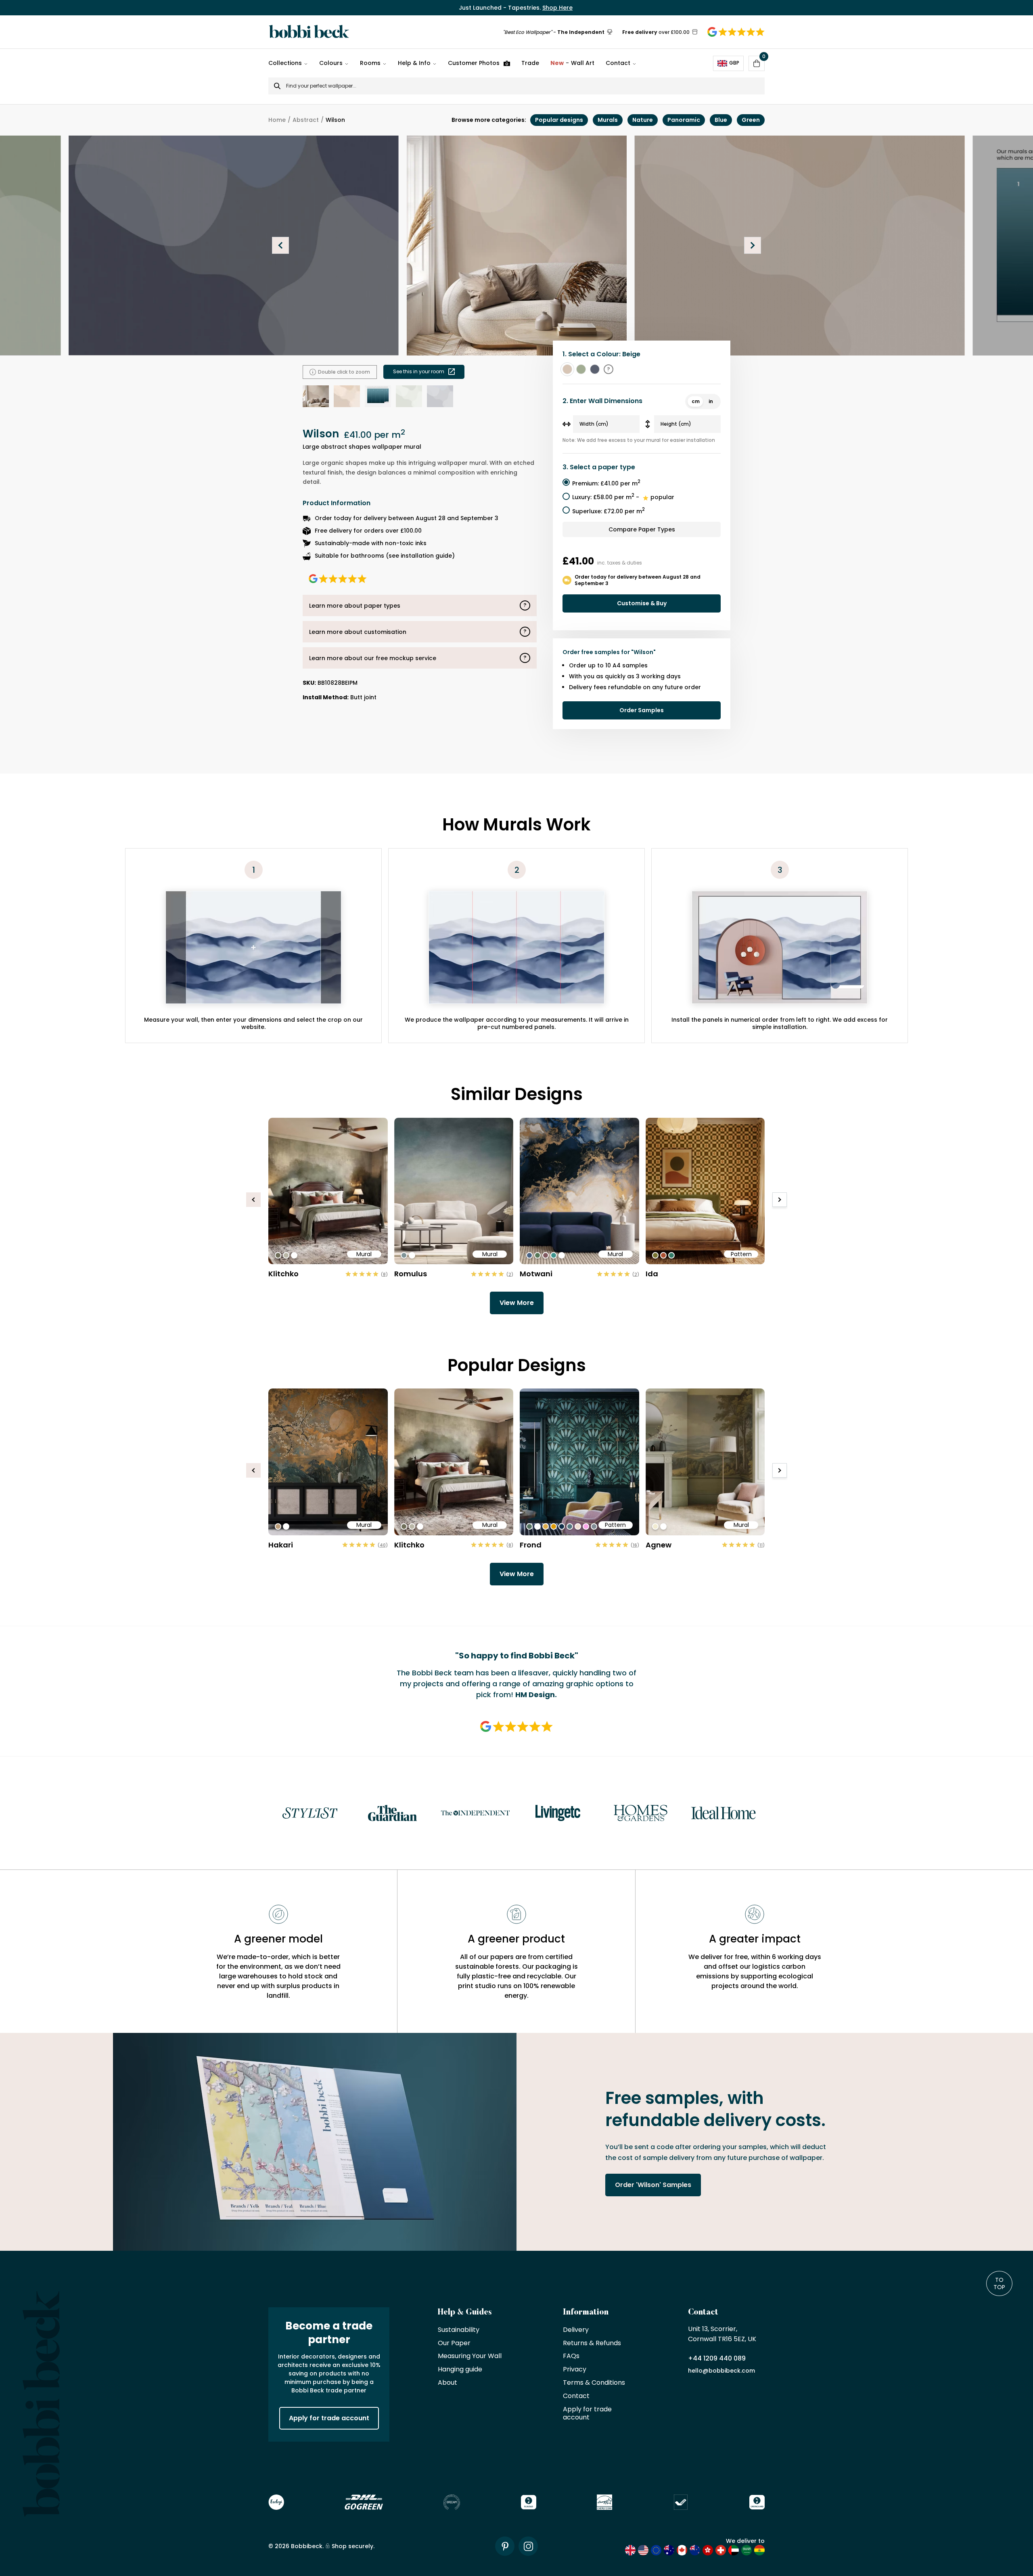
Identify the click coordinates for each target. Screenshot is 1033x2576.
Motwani (536, 1274)
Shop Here (557, 8)
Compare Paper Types (642, 529)
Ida (652, 1274)
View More (517, 1303)
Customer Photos (474, 63)
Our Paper (454, 2343)
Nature (643, 120)
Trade (530, 63)
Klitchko (283, 1274)
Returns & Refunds (592, 2343)
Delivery (576, 2330)
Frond (531, 1545)
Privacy (575, 2370)
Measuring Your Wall (470, 2356)
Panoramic (684, 120)
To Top (999, 2283)
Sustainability (459, 2330)
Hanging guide (460, 2370)
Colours (331, 63)
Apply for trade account (329, 2418)
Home (277, 120)
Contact (618, 63)
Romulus (411, 1274)
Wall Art (572, 63)
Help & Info (414, 63)
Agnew (659, 1545)
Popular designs (559, 120)
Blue (721, 120)
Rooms (370, 63)
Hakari (281, 1545)
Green (751, 120)
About (447, 2383)
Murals (608, 120)
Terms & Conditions (594, 2383)
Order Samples (642, 710)
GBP (734, 63)
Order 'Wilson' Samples (653, 2185)
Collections (285, 63)
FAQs (571, 2356)
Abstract (306, 120)
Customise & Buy (642, 603)
